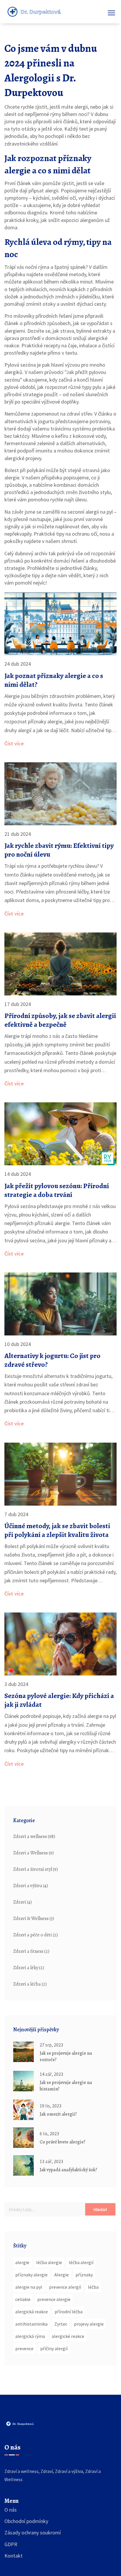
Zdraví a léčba (30, 1984)
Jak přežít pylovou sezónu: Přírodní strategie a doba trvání (57, 1190)
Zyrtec (61, 2324)
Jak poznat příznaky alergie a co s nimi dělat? (54, 680)
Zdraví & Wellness (34, 1919)
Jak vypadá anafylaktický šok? (68, 2170)
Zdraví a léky (29, 1968)
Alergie (62, 2275)
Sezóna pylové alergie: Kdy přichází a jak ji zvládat (59, 1700)
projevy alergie (89, 2324)
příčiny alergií (54, 2348)
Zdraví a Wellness (33, 1853)
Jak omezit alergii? (58, 2114)
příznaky (84, 2275)
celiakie (23, 2299)
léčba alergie (49, 2262)
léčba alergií (81, 2262)
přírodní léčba (69, 2312)
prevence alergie (54, 2299)
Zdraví (22, 1902)
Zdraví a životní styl (36, 1869)
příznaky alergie (31, 2275)
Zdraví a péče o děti (36, 1935)
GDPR (11, 2544)
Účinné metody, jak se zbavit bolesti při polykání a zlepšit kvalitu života (57, 1530)
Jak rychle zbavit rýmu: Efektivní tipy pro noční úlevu (59, 850)
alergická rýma (30, 2336)
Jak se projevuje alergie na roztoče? (66, 2056)
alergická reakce (32, 2312)
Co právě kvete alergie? (63, 2142)
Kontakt (14, 2556)
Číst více (14, 743)
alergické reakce (68, 2336)
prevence (24, 2348)
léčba (93, 2287)
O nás (11, 2510)
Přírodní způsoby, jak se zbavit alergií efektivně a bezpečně (60, 1020)
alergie (22, 2262)
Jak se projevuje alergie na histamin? (66, 2086)
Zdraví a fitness (31, 1951)
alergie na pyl (29, 2287)
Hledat (100, 2209)
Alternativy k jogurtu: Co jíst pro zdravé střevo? (52, 1360)
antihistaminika (31, 2324)
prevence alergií (65, 2287)
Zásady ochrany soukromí (33, 2533)
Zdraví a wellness (34, 1837)
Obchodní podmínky (26, 2521)
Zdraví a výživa (31, 1886)
